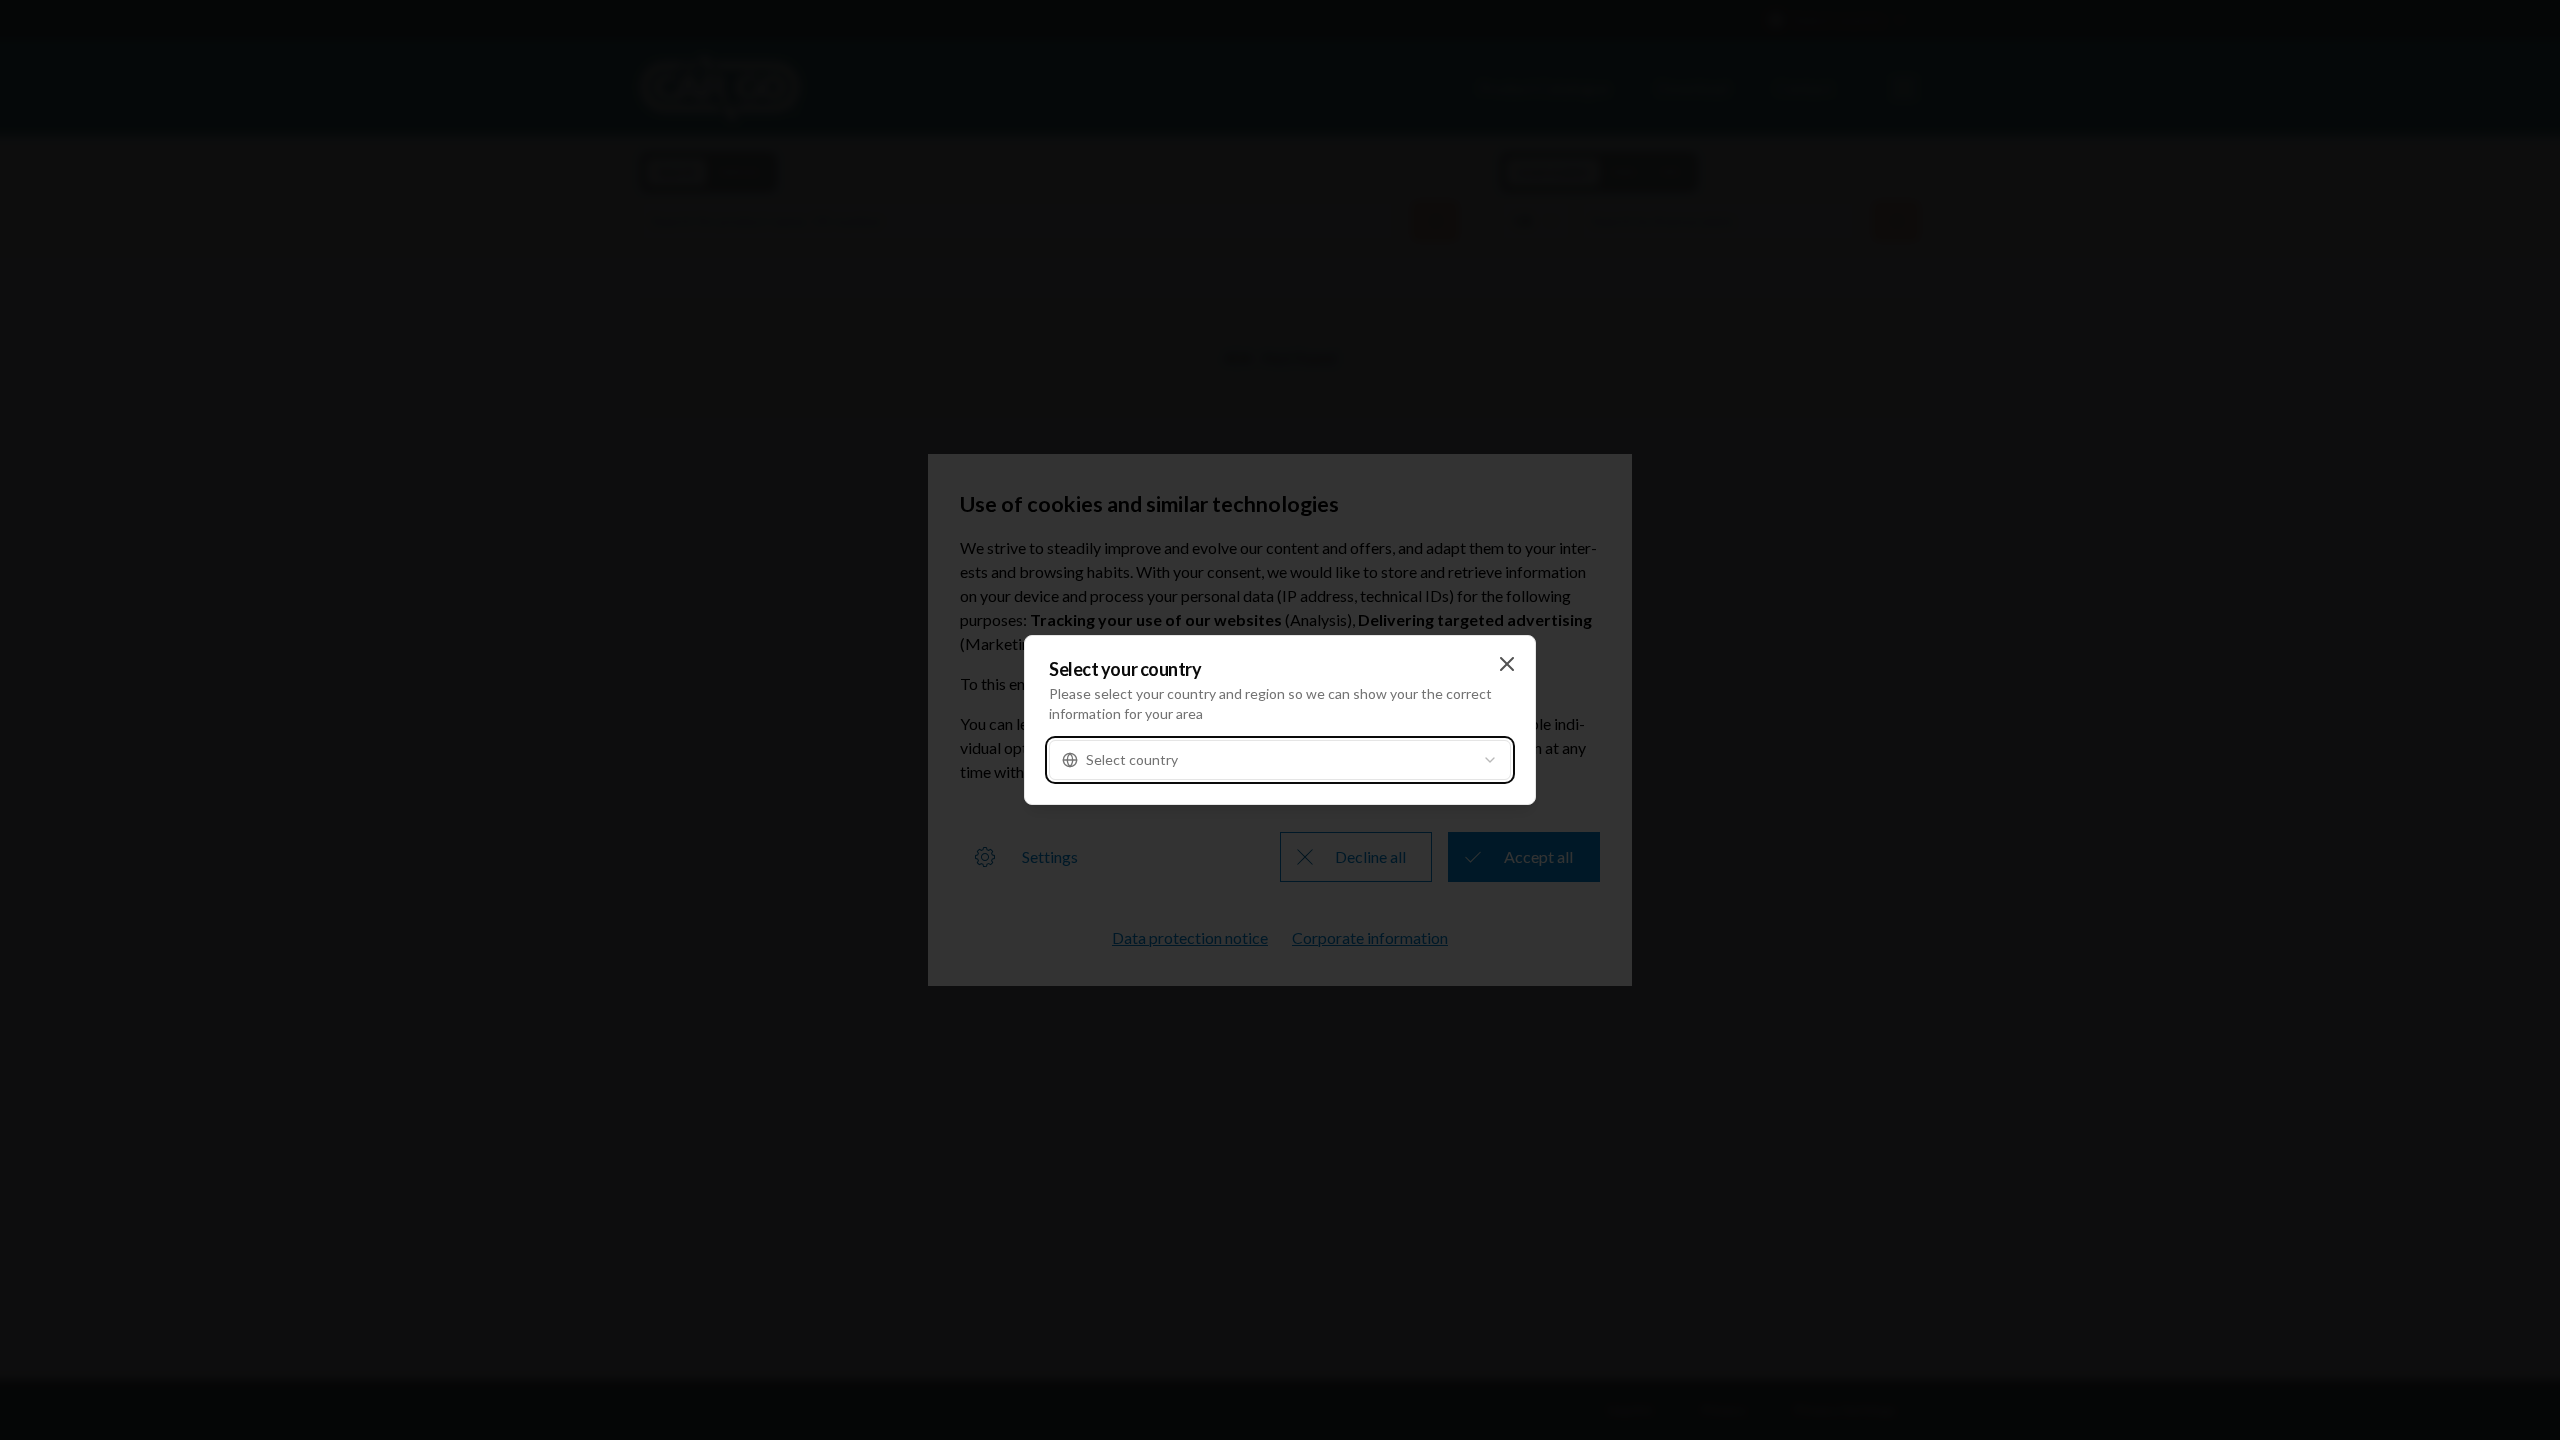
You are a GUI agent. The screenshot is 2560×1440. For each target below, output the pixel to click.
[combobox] (1280, 760)
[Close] (1507, 664)
